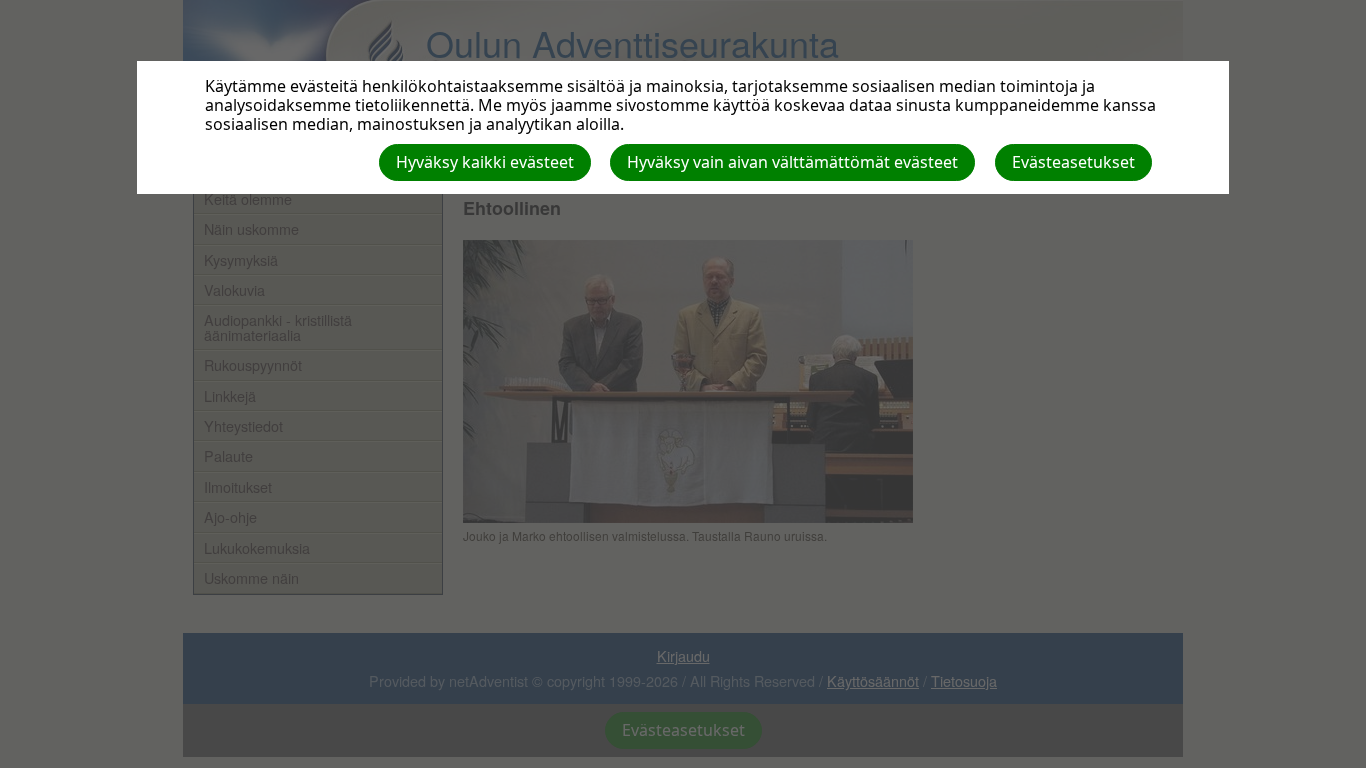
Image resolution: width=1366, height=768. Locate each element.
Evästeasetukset (1073, 162)
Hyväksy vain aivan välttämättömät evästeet (792, 162)
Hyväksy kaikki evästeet (485, 162)
